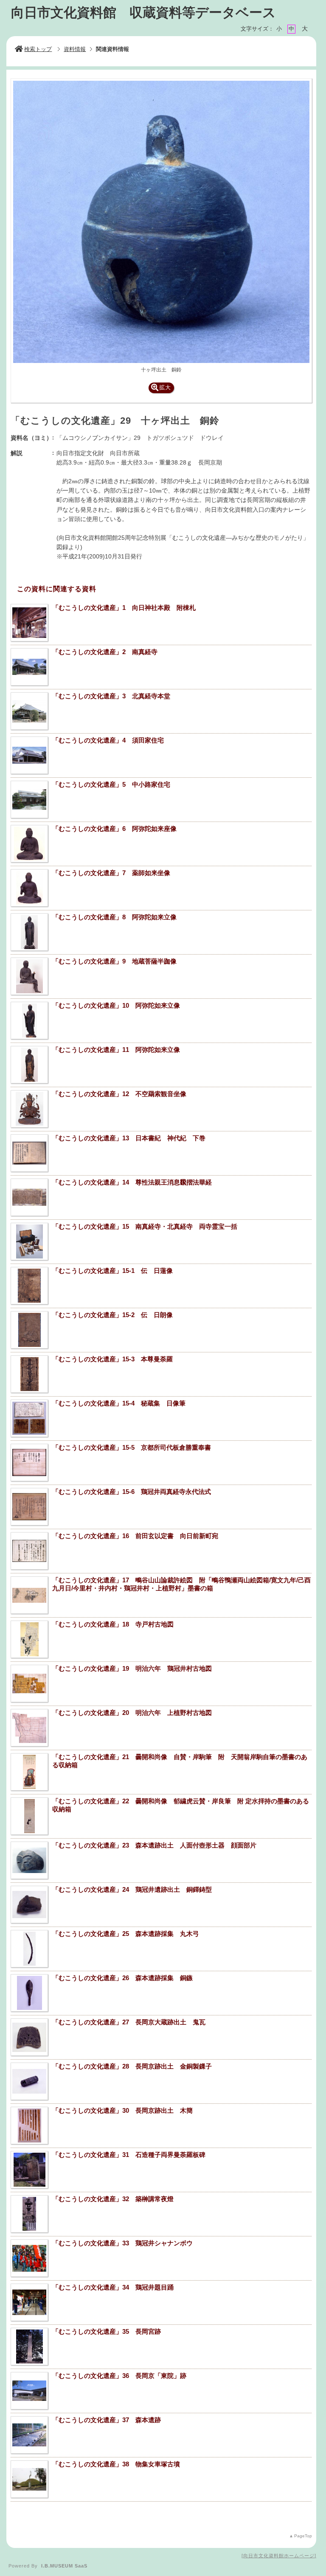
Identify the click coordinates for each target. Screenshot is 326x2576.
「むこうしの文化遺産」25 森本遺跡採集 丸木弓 (126, 1934)
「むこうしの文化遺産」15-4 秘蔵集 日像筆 (119, 1403)
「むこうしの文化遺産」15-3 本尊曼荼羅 (112, 1359)
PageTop (303, 2536)
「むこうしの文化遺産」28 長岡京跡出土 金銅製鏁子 (132, 2066)
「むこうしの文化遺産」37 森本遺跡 (107, 2420)
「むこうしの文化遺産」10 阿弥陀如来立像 (116, 1005)
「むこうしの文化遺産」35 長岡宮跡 (107, 2331)
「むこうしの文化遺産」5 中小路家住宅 (111, 784)
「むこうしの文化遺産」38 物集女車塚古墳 (116, 2464)
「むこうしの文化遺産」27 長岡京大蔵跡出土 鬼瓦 (129, 2022)
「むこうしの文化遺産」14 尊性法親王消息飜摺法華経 (132, 1182)
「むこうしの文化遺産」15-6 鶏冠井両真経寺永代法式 (132, 1492)
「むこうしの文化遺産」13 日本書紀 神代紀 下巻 (129, 1138)
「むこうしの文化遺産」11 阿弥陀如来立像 (116, 1050)
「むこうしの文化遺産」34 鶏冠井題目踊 (113, 2287)
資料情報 (75, 49)
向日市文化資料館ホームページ (279, 2556)
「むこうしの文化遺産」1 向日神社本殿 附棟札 (124, 608)
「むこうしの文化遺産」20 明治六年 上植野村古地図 (132, 1713)
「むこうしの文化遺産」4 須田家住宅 (108, 740)
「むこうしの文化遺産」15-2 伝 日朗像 (112, 1315)
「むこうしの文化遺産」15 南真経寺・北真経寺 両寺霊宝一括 (145, 1226)
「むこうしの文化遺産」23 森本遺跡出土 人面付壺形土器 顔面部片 (154, 1845)
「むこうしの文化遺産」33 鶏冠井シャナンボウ (122, 2243)
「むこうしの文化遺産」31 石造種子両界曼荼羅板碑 (129, 2155)
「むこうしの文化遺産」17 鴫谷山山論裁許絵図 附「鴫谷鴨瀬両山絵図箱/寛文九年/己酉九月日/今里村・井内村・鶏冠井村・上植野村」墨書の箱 (181, 1584)
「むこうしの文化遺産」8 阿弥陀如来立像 (114, 917)
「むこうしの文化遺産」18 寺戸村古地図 (113, 1624)
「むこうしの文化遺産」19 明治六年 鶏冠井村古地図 (132, 1668)
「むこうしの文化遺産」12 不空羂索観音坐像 (119, 1094)
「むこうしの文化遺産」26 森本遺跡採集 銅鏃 (122, 1978)
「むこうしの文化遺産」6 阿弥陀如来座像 (114, 829)
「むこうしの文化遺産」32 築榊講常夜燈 (113, 2199)
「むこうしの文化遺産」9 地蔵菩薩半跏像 (114, 961)
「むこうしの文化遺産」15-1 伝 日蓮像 (112, 1271)
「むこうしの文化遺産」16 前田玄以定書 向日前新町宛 (138, 1536)
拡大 (165, 387)
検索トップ (38, 49)
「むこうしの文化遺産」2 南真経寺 (105, 652)
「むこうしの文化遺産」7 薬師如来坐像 (111, 873)
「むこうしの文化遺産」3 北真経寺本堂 (111, 696)
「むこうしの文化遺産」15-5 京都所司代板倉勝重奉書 (132, 1447)
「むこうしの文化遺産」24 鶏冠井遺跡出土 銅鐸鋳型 (132, 1889)
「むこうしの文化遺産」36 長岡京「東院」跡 (119, 2376)
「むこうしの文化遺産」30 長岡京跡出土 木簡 (122, 2110)
